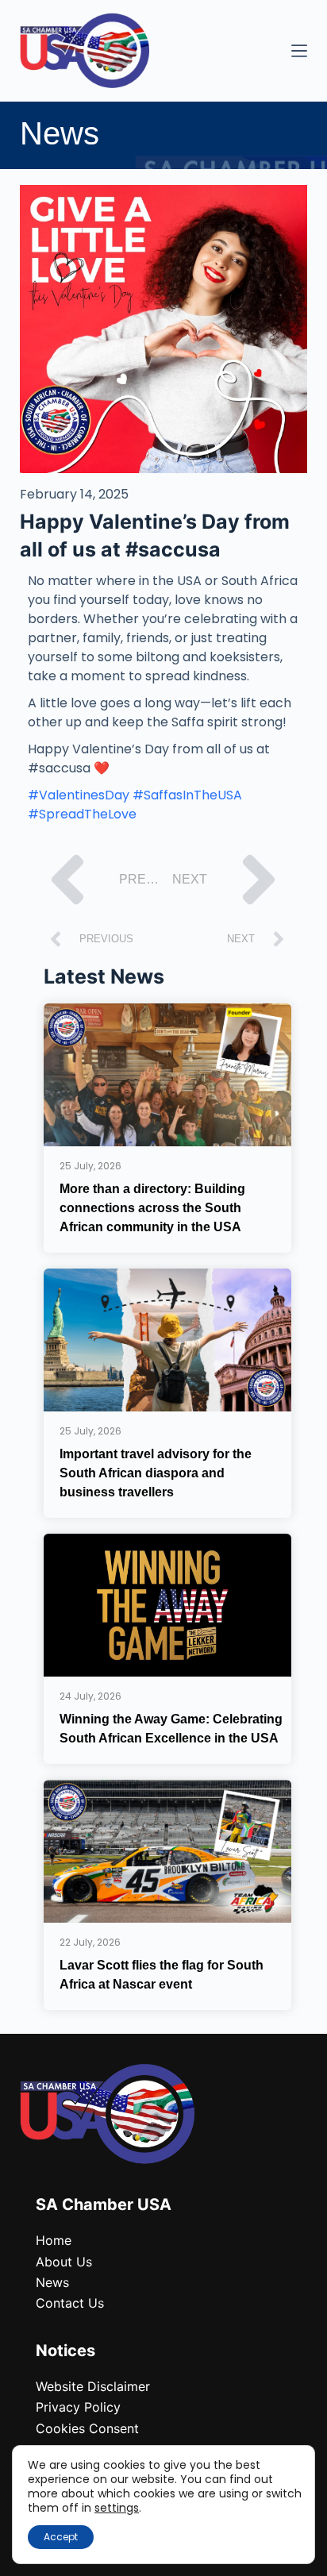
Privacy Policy (78, 2407)
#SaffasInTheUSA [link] (187, 795)
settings (117, 2508)
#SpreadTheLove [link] (82, 814)
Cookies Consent (87, 2428)
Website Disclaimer (93, 2386)
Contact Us (70, 2303)
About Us (64, 2262)
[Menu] (299, 51)
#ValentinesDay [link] (79, 795)
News (52, 2282)
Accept (61, 2537)
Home (54, 2240)
